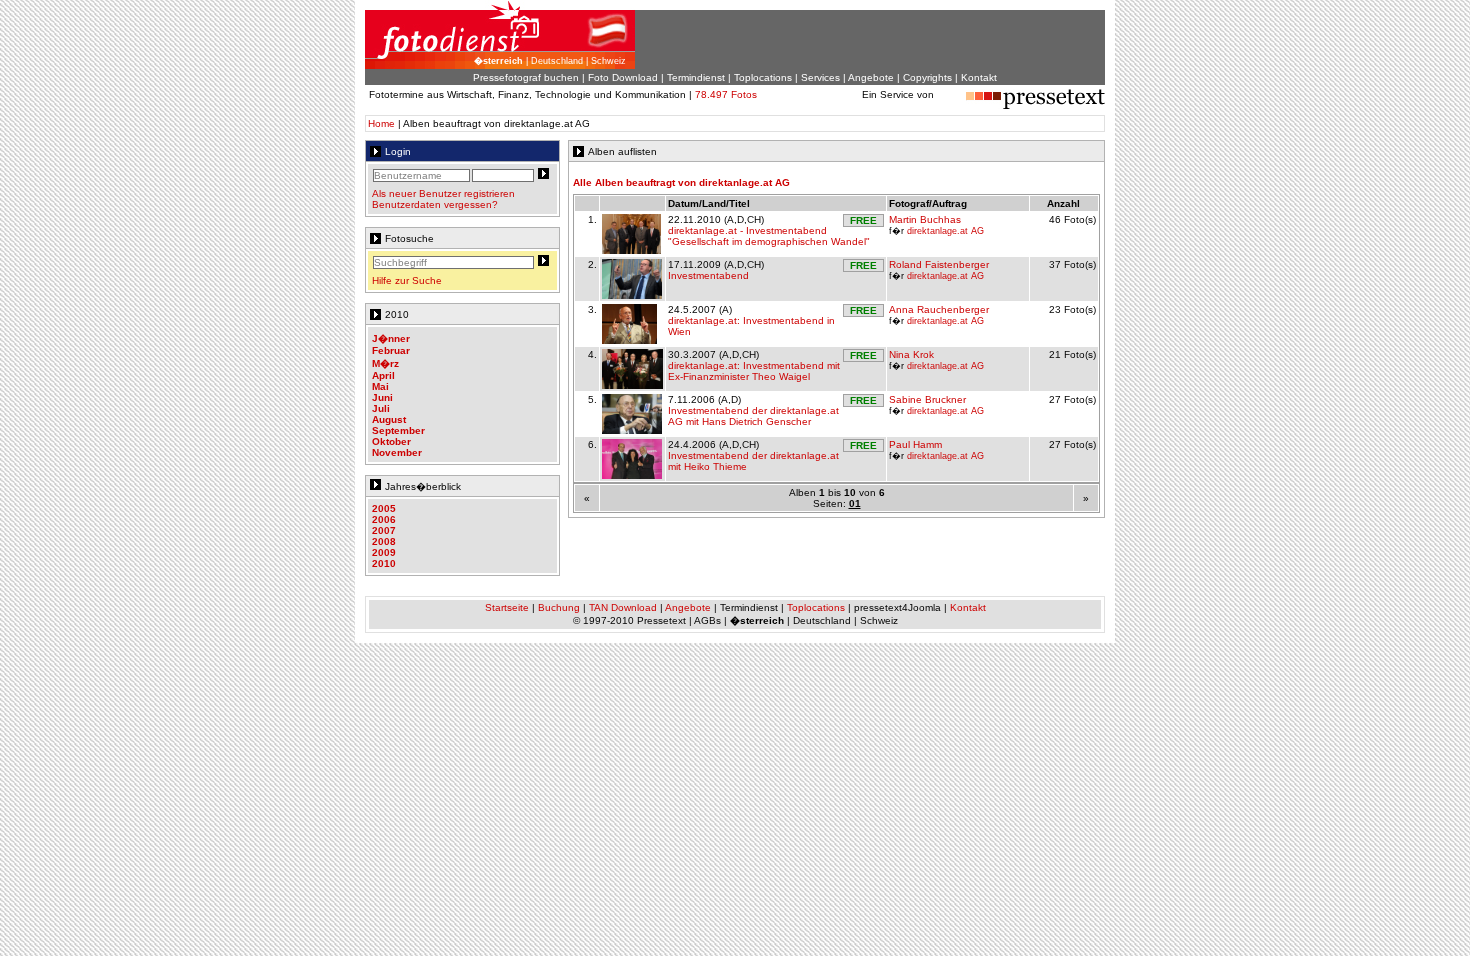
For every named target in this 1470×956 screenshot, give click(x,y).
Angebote (871, 77)
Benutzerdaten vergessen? (435, 204)
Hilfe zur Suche (407, 280)
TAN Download (623, 607)
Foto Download (623, 77)
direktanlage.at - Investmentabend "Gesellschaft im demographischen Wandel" (769, 236)
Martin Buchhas (925, 219)
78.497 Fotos (726, 94)
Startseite (507, 607)
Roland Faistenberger (939, 264)
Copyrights (927, 77)
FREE (863, 220)
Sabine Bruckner (927, 399)
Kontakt (979, 77)
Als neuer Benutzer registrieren (443, 193)
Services (820, 77)
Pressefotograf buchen (526, 77)
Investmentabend (708, 275)
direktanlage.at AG (945, 231)
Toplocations (763, 77)
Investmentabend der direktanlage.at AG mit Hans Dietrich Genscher (753, 416)
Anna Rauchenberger (939, 309)
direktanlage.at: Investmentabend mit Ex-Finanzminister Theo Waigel (754, 371)
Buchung (559, 607)
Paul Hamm (915, 444)
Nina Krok (911, 354)
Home (381, 123)
